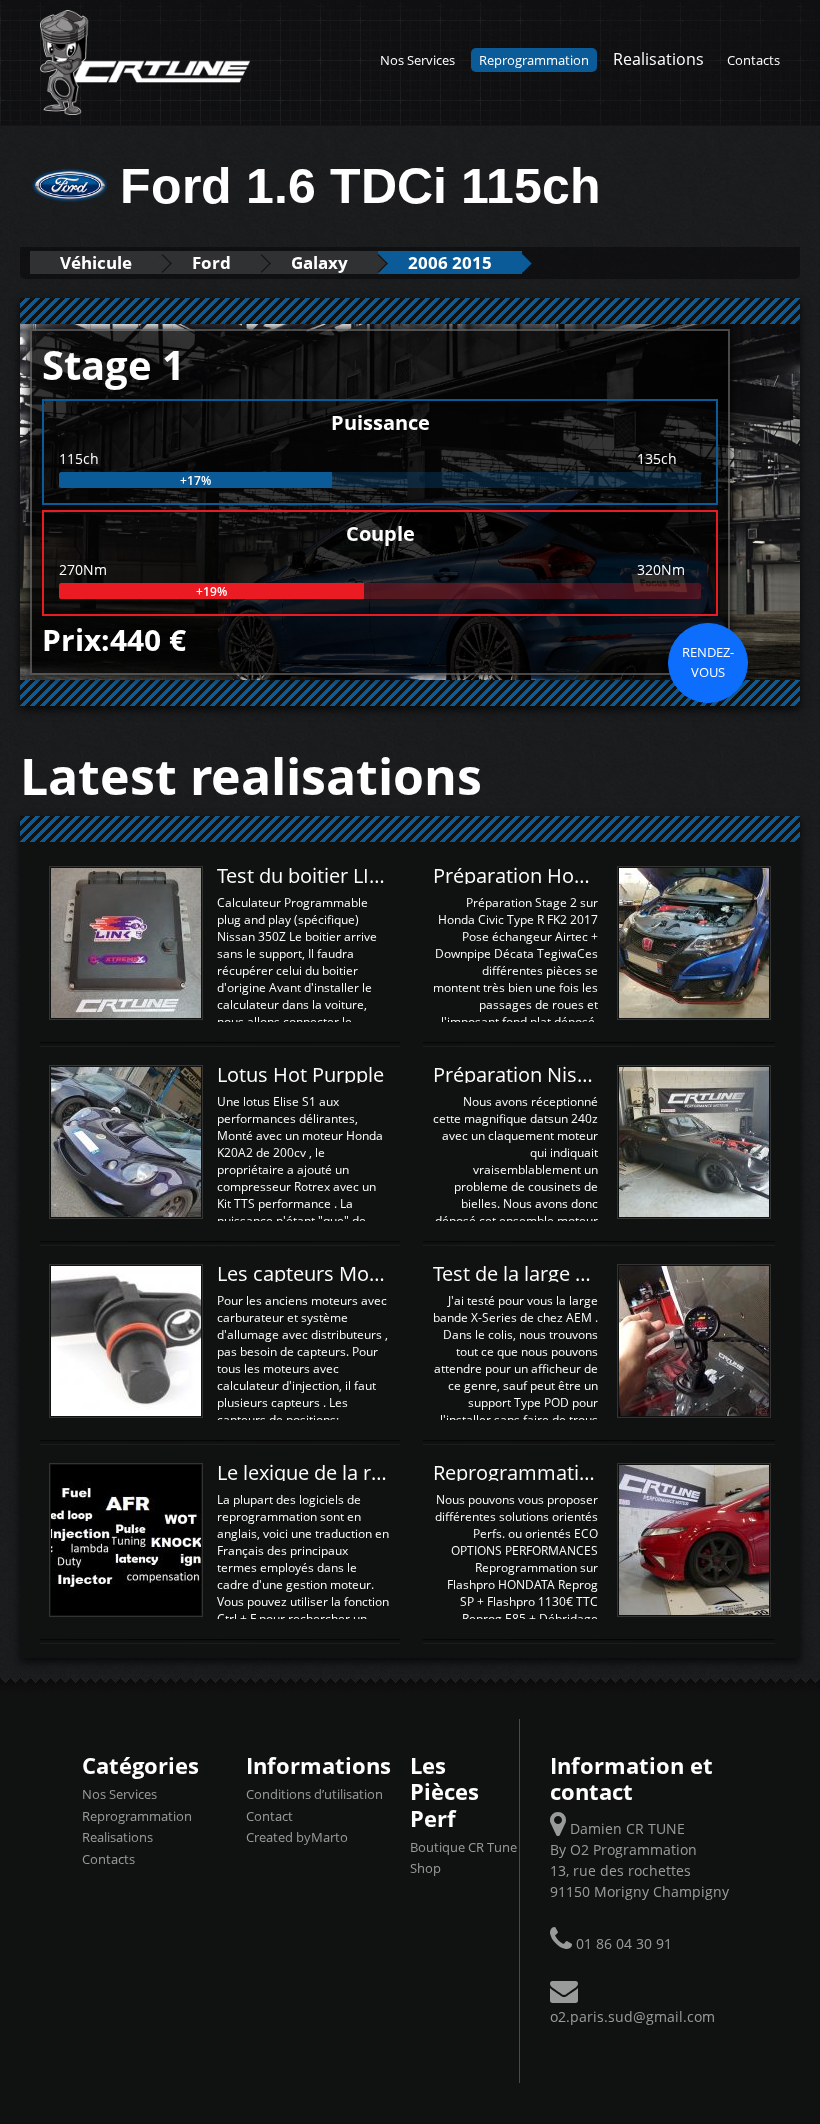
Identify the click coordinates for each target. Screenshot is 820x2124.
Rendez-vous (708, 662)
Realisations (658, 58)
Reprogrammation (534, 60)
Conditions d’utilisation (314, 1794)
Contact (269, 1816)
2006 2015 (450, 262)
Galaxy (319, 262)
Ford (211, 262)
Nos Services (417, 60)
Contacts (753, 60)
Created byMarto (297, 1837)
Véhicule (96, 262)
